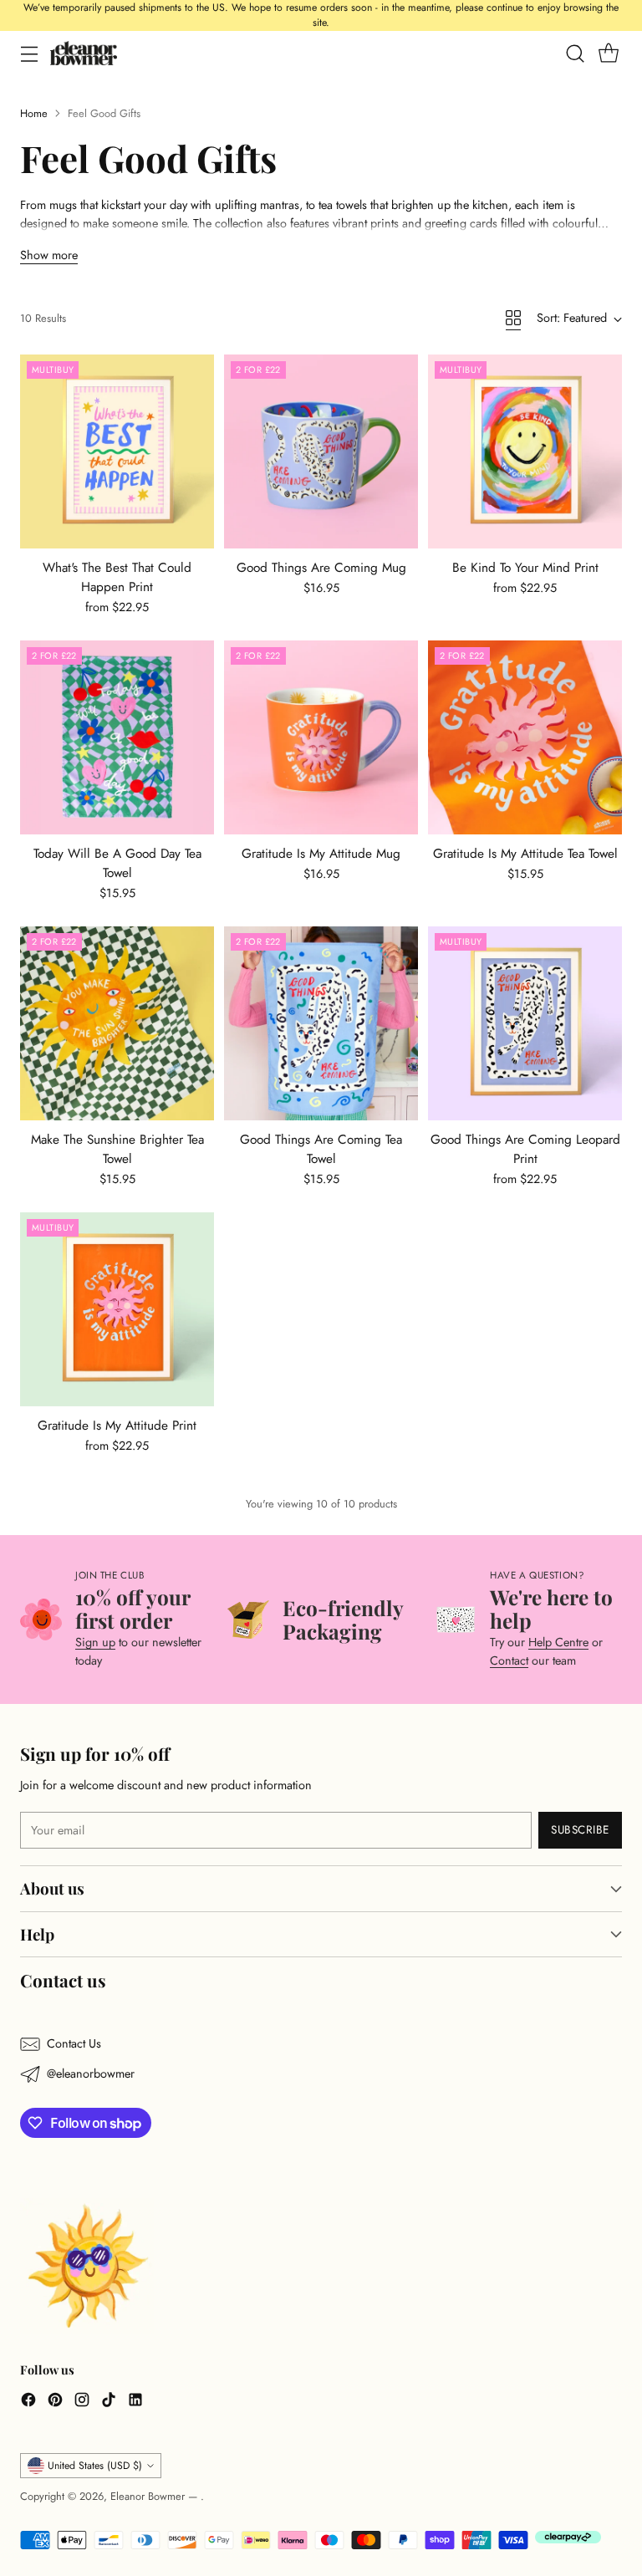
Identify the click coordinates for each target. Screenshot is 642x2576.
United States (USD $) (95, 2466)
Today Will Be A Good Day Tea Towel (117, 863)
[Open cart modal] (608, 53)
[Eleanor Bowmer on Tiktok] (109, 2403)
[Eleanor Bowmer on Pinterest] (55, 2403)
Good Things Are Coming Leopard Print (525, 1149)
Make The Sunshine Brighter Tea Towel (117, 1149)
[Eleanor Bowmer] (84, 53)
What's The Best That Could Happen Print (117, 577)
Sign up (95, 1642)
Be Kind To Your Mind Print (525, 568)
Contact (509, 1660)
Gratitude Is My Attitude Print (117, 1426)
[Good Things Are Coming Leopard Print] (525, 1023)
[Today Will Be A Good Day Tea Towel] (117, 737)
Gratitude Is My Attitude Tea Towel (525, 854)
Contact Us (74, 2043)
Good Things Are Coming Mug (321, 568)
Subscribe (580, 1830)
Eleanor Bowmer (149, 2496)
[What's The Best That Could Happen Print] (117, 451)
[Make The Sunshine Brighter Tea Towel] (117, 1023)
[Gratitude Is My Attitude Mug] (321, 737)
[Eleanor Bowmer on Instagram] (82, 2403)
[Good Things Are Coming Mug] (321, 451)
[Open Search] (575, 53)
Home (34, 113)
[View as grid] (513, 318)
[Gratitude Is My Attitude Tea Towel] (525, 737)
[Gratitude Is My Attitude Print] (117, 1309)
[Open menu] (29, 53)
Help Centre (558, 1642)
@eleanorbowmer (91, 2074)
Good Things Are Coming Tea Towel (321, 1149)
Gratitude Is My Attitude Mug (321, 854)
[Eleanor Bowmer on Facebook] (28, 2403)
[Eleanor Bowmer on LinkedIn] (135, 2403)
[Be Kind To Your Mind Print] (525, 451)
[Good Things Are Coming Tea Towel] (321, 1023)
